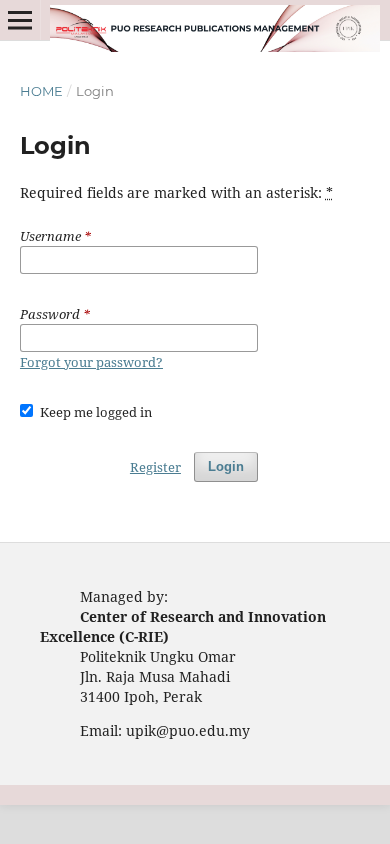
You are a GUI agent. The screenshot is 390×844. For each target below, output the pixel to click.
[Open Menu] (20, 20)
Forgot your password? (91, 362)
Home (41, 91)
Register (155, 467)
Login (226, 466)
